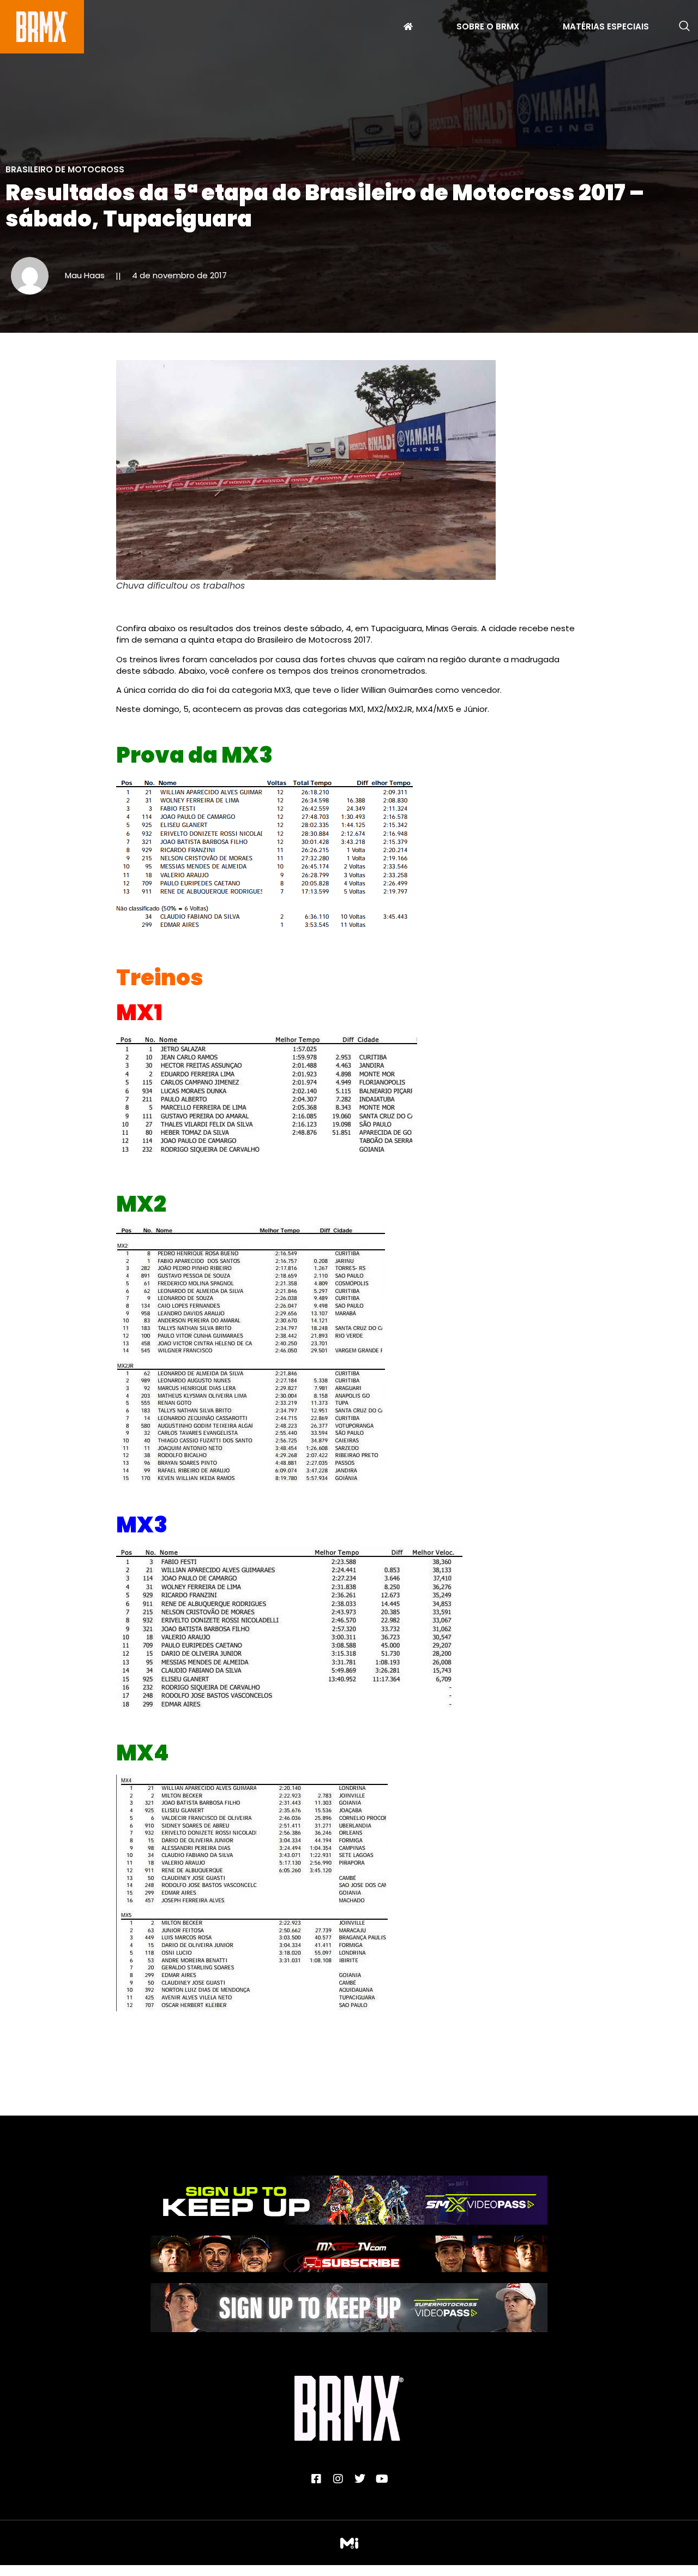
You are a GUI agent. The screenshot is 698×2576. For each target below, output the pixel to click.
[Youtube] (382, 2479)
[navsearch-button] (684, 27)
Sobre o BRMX (488, 28)
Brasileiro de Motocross (65, 169)
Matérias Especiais (606, 28)
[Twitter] (360, 2479)
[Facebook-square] (316, 2479)
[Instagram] (338, 2479)
